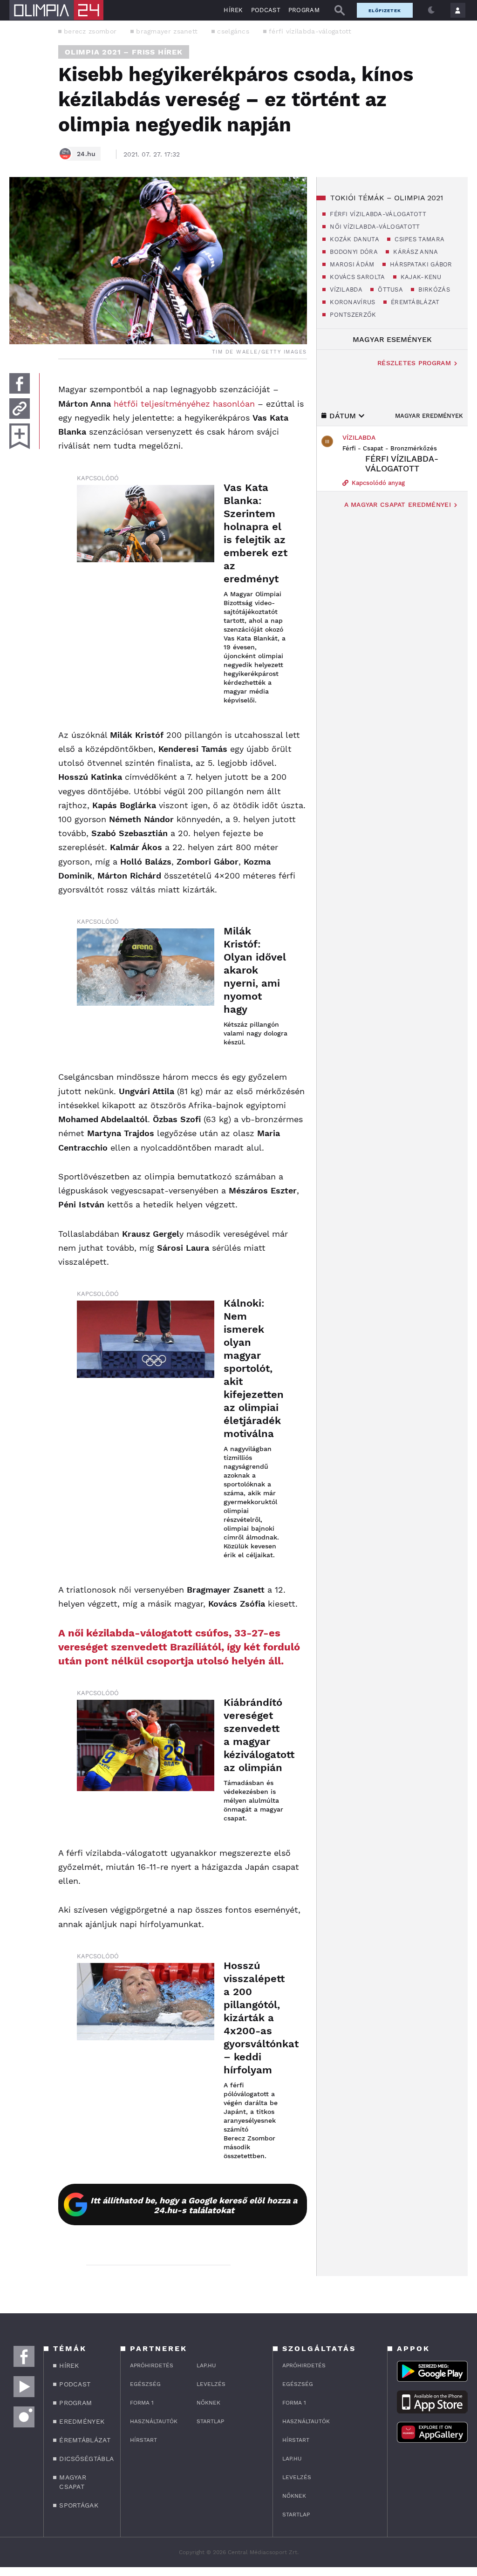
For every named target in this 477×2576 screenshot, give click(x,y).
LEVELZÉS (211, 2384)
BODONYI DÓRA (353, 252)
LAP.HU (206, 2365)
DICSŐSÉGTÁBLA (84, 2459)
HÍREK (233, 10)
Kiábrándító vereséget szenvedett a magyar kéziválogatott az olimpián (256, 1735)
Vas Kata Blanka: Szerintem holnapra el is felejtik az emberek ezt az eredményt (256, 533)
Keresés (340, 10)
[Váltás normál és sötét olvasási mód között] (431, 10)
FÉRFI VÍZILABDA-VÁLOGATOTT (377, 214)
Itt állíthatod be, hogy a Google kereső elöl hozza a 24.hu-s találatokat (194, 2205)
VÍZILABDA (345, 290)
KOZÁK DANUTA (354, 239)
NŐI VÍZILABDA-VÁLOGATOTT (374, 227)
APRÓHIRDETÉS (152, 2365)
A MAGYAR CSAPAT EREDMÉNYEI (398, 504)
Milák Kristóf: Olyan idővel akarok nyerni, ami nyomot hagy (255, 970)
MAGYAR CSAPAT (73, 2482)
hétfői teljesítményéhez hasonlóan (184, 404)
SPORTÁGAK (79, 2505)
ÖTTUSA (389, 290)
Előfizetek (385, 10)
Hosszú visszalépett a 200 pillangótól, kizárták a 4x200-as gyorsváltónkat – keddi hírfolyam (256, 2018)
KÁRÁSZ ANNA (415, 252)
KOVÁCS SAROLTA (357, 277)
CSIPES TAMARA (419, 239)
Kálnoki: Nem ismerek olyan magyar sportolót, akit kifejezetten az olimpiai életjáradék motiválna (254, 1368)
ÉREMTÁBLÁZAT (414, 302)
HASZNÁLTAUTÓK (154, 2421)
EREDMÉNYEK (82, 2421)
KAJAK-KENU (420, 277)
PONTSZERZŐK (352, 315)
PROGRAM (304, 10)
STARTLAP (210, 2421)
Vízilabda (359, 437)
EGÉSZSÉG (145, 2384)
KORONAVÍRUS (352, 302)
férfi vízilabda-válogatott (310, 31)
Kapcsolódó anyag (377, 483)
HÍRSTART (143, 2440)
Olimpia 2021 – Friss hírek (124, 52)
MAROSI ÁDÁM (351, 264)
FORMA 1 (142, 2403)
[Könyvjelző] (20, 436)
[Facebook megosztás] (20, 383)
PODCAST (266, 10)
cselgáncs (233, 31)
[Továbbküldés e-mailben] (20, 409)
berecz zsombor (90, 31)
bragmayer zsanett (167, 31)
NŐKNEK (208, 2403)
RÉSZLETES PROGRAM (414, 363)
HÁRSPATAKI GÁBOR (420, 264)
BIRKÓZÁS (433, 290)
